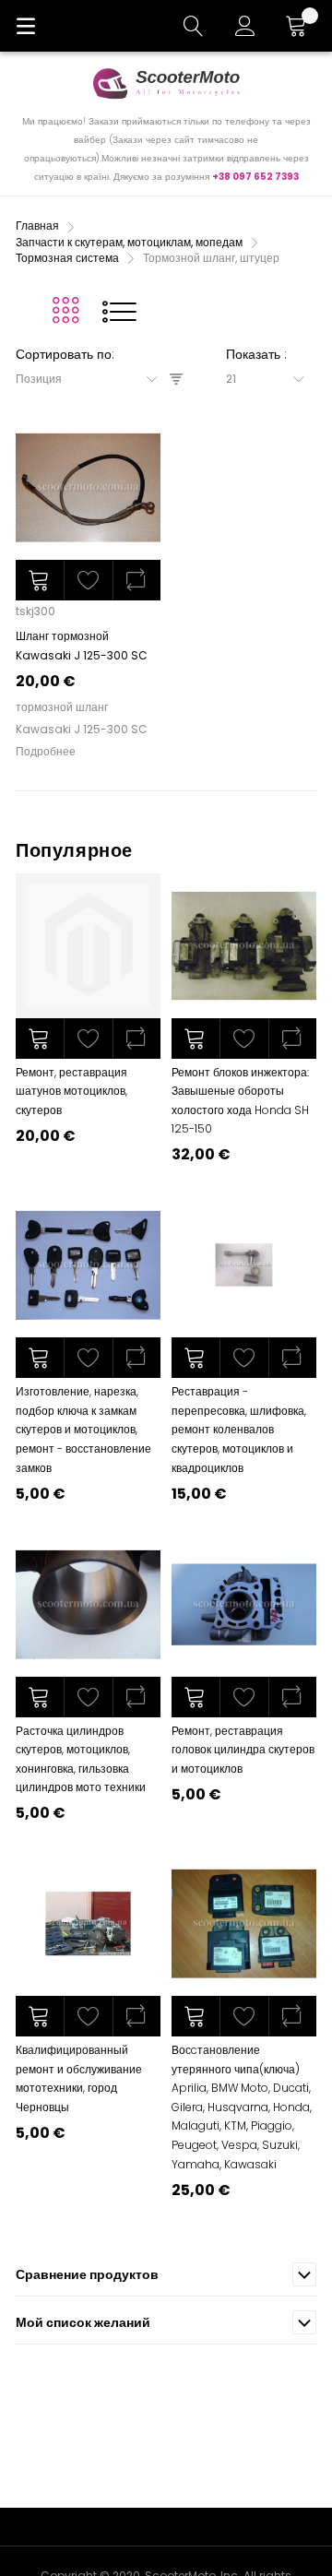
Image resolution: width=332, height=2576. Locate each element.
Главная (39, 226)
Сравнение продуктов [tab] (87, 2274)
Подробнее (46, 751)
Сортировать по (64, 354)
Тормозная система (69, 258)
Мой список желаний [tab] (83, 2322)
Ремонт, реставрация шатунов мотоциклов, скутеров (71, 1091)
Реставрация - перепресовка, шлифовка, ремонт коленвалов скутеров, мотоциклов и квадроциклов (239, 1429)
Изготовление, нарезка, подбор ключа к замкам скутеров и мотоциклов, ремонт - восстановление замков (83, 1429)
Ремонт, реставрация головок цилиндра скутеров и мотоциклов (243, 1750)
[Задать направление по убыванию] (176, 380)
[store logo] (166, 83)
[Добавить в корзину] (40, 580)
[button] (88, 580)
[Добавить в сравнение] (136, 1039)
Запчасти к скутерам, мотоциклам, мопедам (130, 242)
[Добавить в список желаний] (88, 1039)
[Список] (119, 311)
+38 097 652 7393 (255, 177)
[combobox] (93, 379)
